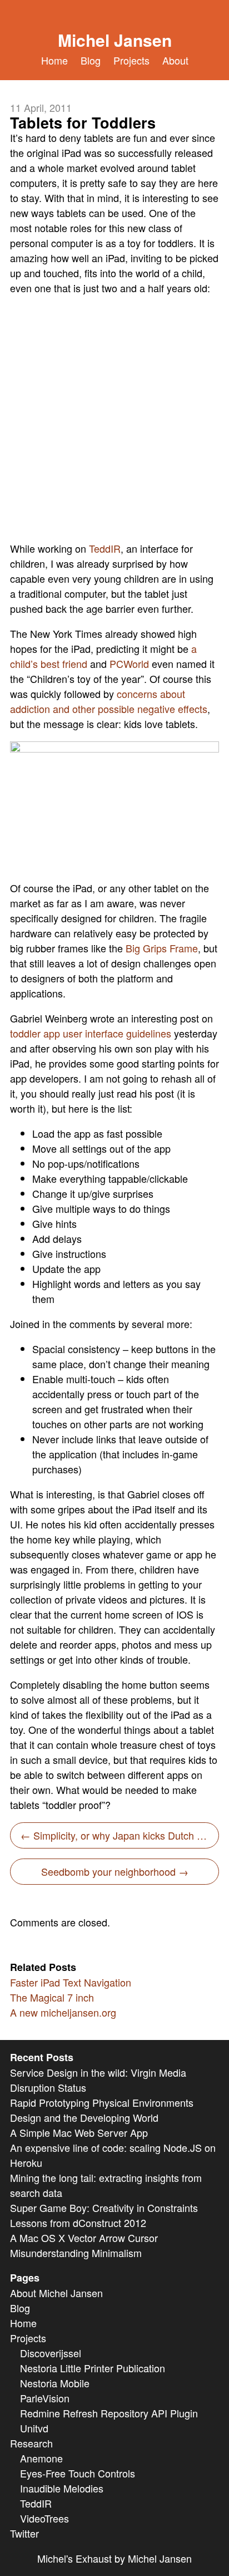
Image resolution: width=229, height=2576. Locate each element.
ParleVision (45, 2398)
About (175, 60)
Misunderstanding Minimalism (76, 2253)
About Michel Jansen (56, 2293)
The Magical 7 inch (52, 1997)
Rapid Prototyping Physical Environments (102, 2102)
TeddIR (105, 548)
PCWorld (129, 663)
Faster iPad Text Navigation (71, 1982)
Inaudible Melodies (62, 2488)
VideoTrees (44, 2518)
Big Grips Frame (162, 948)
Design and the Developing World (84, 2117)
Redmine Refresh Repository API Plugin (109, 2413)
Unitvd (34, 2428)
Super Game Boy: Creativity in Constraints (104, 2208)
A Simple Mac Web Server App (79, 2132)
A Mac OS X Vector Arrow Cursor (84, 2238)
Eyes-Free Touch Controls (78, 2473)
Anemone (41, 2458)
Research (31, 2443)
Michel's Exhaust (74, 2558)
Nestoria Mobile (55, 2383)
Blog (91, 60)
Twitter (24, 2533)
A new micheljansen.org (63, 2012)
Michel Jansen (115, 40)
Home (54, 60)
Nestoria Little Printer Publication (93, 2368)
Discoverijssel (51, 2353)
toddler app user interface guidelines (91, 1033)
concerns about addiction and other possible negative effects (109, 701)
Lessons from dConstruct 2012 (78, 2223)
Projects (131, 60)
